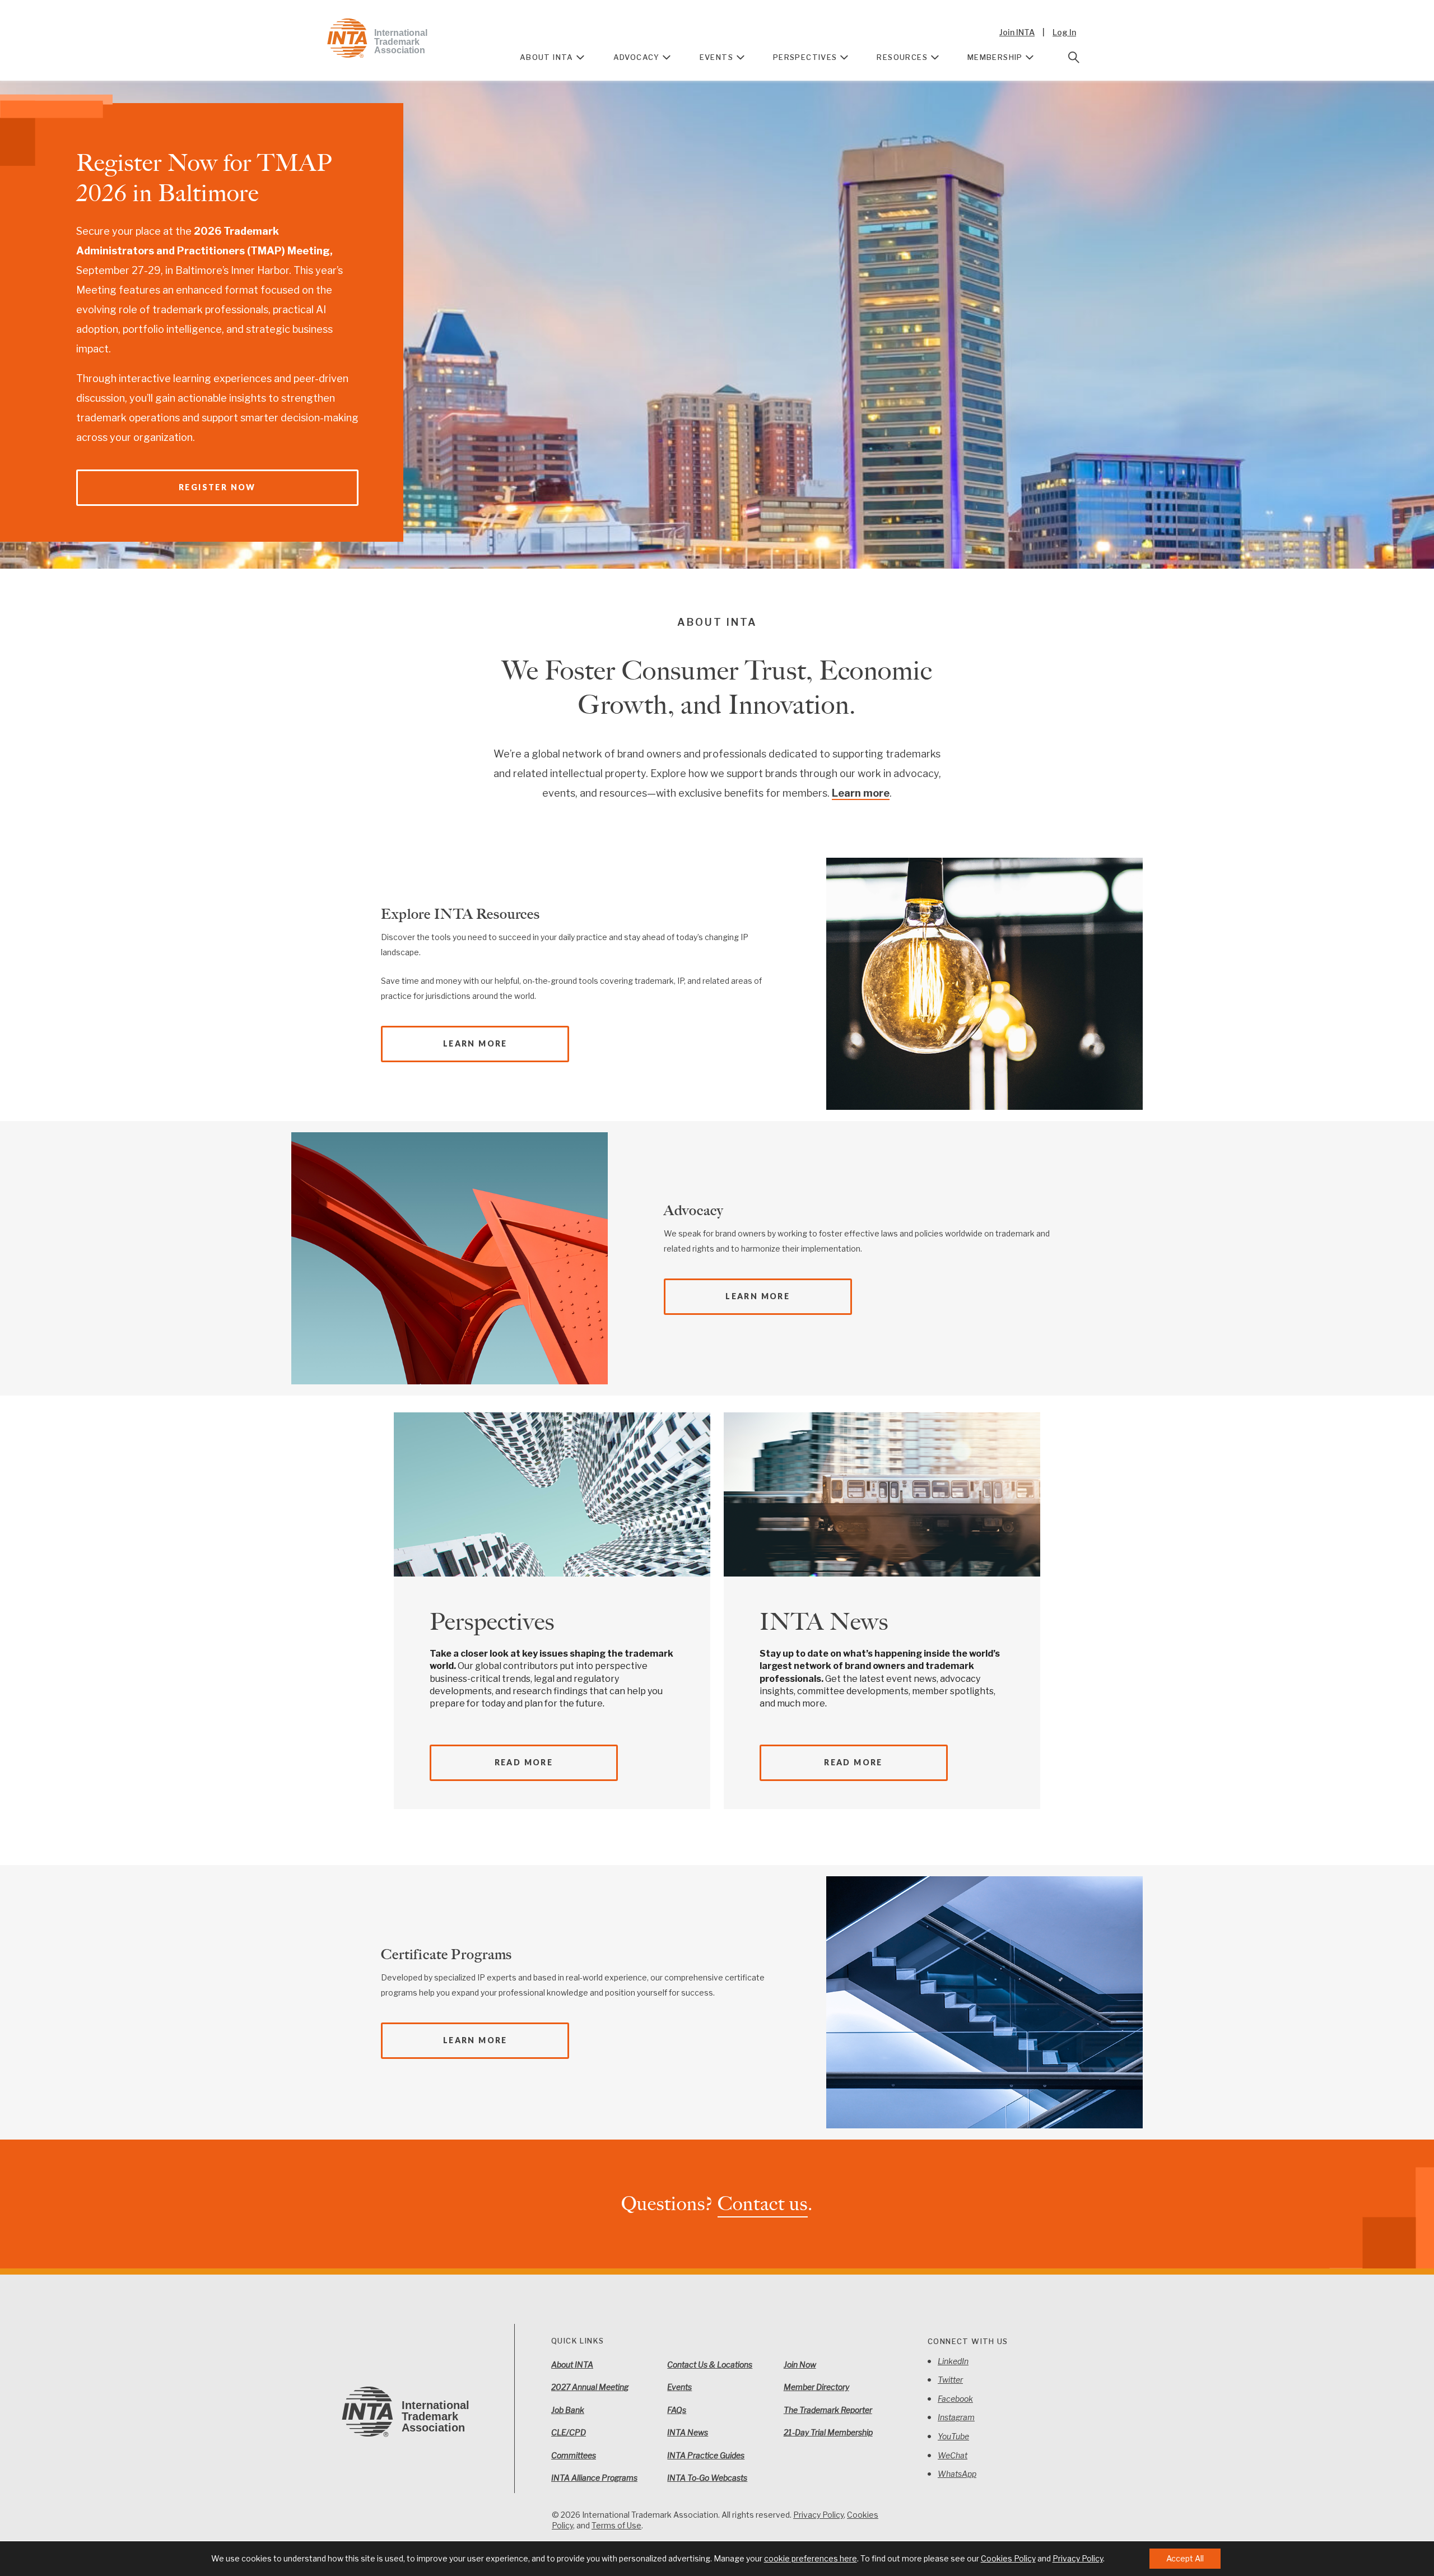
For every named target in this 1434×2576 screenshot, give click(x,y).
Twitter (950, 2380)
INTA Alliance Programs (594, 2478)
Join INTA (1017, 32)
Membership (995, 57)
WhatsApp (957, 2474)
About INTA (547, 57)
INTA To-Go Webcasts (707, 2478)
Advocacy (637, 57)
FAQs (677, 2410)
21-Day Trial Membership (828, 2432)
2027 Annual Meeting (590, 2387)
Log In (1064, 32)
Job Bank (568, 2410)
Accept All (1185, 2558)
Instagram (956, 2417)
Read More (524, 1762)
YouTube (953, 2436)
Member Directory (816, 2387)
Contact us (763, 2204)
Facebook (955, 2399)
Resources (902, 57)
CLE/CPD (569, 2432)
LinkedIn (953, 2361)
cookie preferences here (811, 2558)
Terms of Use (616, 2525)
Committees (574, 2455)
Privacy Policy (818, 2515)
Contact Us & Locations (710, 2365)
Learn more (861, 793)
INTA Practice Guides (706, 2455)
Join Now (800, 2365)
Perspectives (805, 57)
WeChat (953, 2455)
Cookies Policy (1008, 2558)
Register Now (217, 487)
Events (716, 57)
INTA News (824, 1622)
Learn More (475, 1043)
